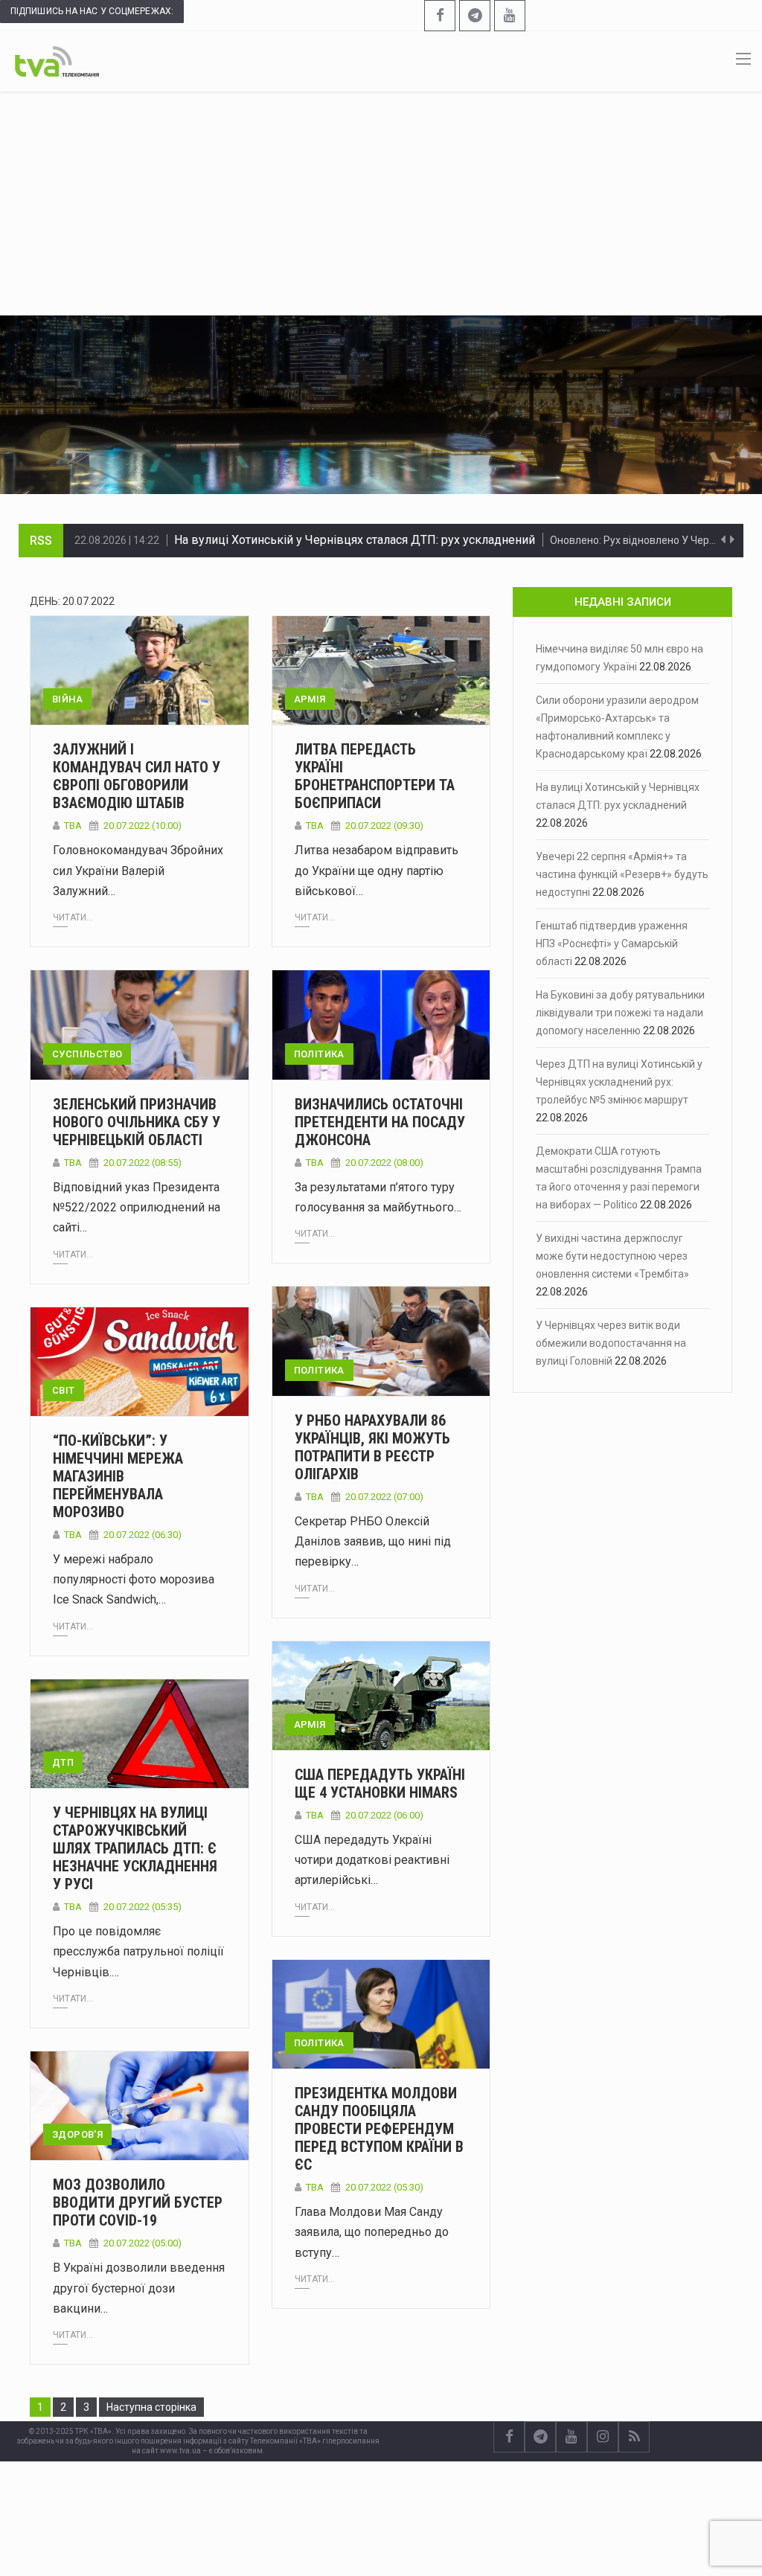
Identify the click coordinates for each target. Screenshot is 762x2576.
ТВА (73, 826)
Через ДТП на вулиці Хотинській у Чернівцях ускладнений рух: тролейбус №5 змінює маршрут (619, 1082)
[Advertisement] (381, 203)
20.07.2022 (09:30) (384, 826)
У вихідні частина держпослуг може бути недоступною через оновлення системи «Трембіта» (612, 1256)
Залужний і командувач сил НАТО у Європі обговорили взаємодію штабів (137, 776)
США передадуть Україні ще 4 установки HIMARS (380, 1784)
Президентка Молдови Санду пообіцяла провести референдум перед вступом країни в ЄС (379, 2129)
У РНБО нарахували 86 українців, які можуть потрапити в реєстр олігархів (372, 1447)
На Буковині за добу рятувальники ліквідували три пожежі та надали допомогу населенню (620, 1013)
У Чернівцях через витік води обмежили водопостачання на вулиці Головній (611, 1343)
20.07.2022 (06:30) (143, 1535)
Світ (64, 1390)
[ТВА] (57, 60)
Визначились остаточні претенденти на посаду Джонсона (380, 1122)
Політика (319, 1054)
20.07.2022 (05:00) (143, 2243)
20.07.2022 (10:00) (143, 826)
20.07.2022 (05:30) (384, 2187)
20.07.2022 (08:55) (143, 1163)
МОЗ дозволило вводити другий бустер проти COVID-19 (138, 2202)
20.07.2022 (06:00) (384, 1815)
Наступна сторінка (151, 2407)
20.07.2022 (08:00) (384, 1163)
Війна (67, 699)
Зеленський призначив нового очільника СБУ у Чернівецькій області (137, 1122)
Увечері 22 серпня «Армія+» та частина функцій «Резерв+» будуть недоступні (390, 540)
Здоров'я (77, 2134)
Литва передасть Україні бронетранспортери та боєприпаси (375, 776)
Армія (310, 699)
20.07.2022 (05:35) (143, 1907)
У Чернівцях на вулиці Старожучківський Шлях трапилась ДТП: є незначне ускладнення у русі (135, 1848)
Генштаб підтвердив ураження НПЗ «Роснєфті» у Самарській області (612, 943)
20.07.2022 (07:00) (384, 1497)
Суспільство (87, 1054)
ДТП (63, 1762)
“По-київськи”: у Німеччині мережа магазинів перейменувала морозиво (118, 1476)
